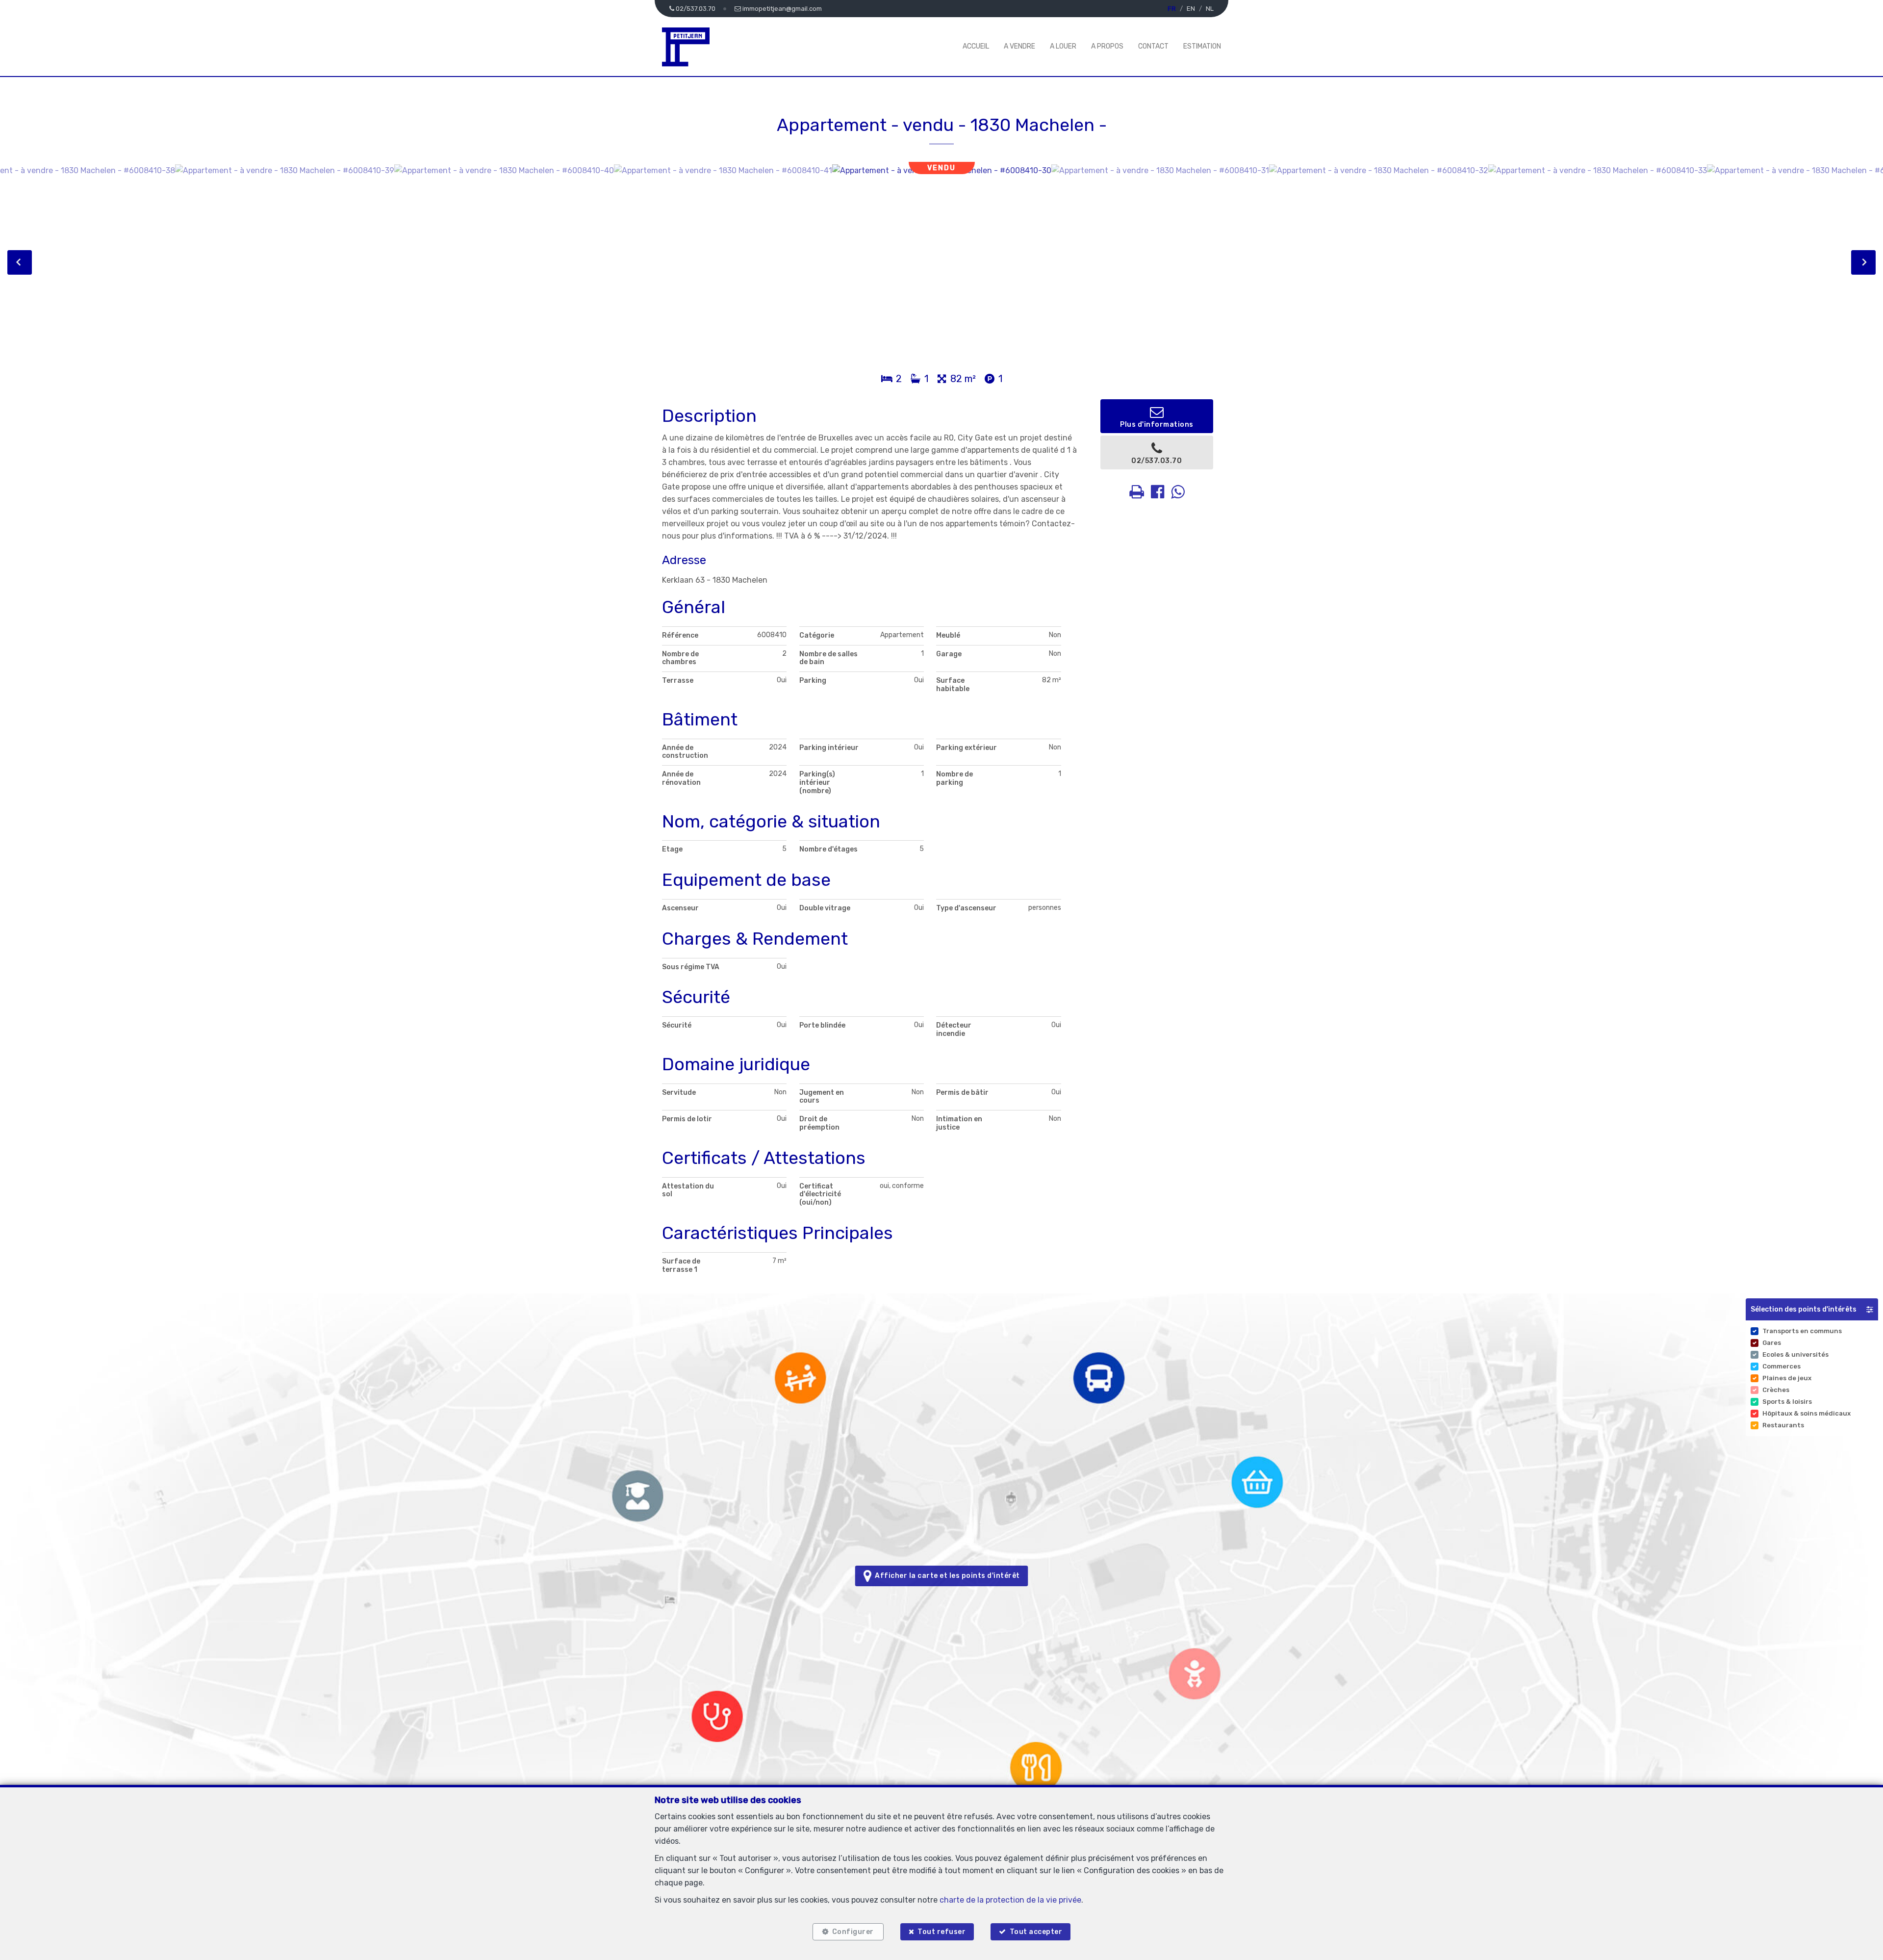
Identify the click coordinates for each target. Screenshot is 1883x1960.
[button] (1812, 1309)
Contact (1153, 46)
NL (1210, 9)
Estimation (1202, 46)
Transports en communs (1802, 1331)
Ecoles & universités (1795, 1354)
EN (1191, 9)
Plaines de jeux (1787, 1378)
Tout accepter (1036, 1932)
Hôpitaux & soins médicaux (1807, 1413)
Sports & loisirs (1787, 1402)
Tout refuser (941, 1932)
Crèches (1776, 1390)
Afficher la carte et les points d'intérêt (946, 1576)
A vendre (1019, 46)
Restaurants (1783, 1425)
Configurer (853, 1932)
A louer (1063, 46)
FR (1172, 9)
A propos (1107, 46)
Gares (1772, 1343)
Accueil (976, 46)
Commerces (1781, 1366)
